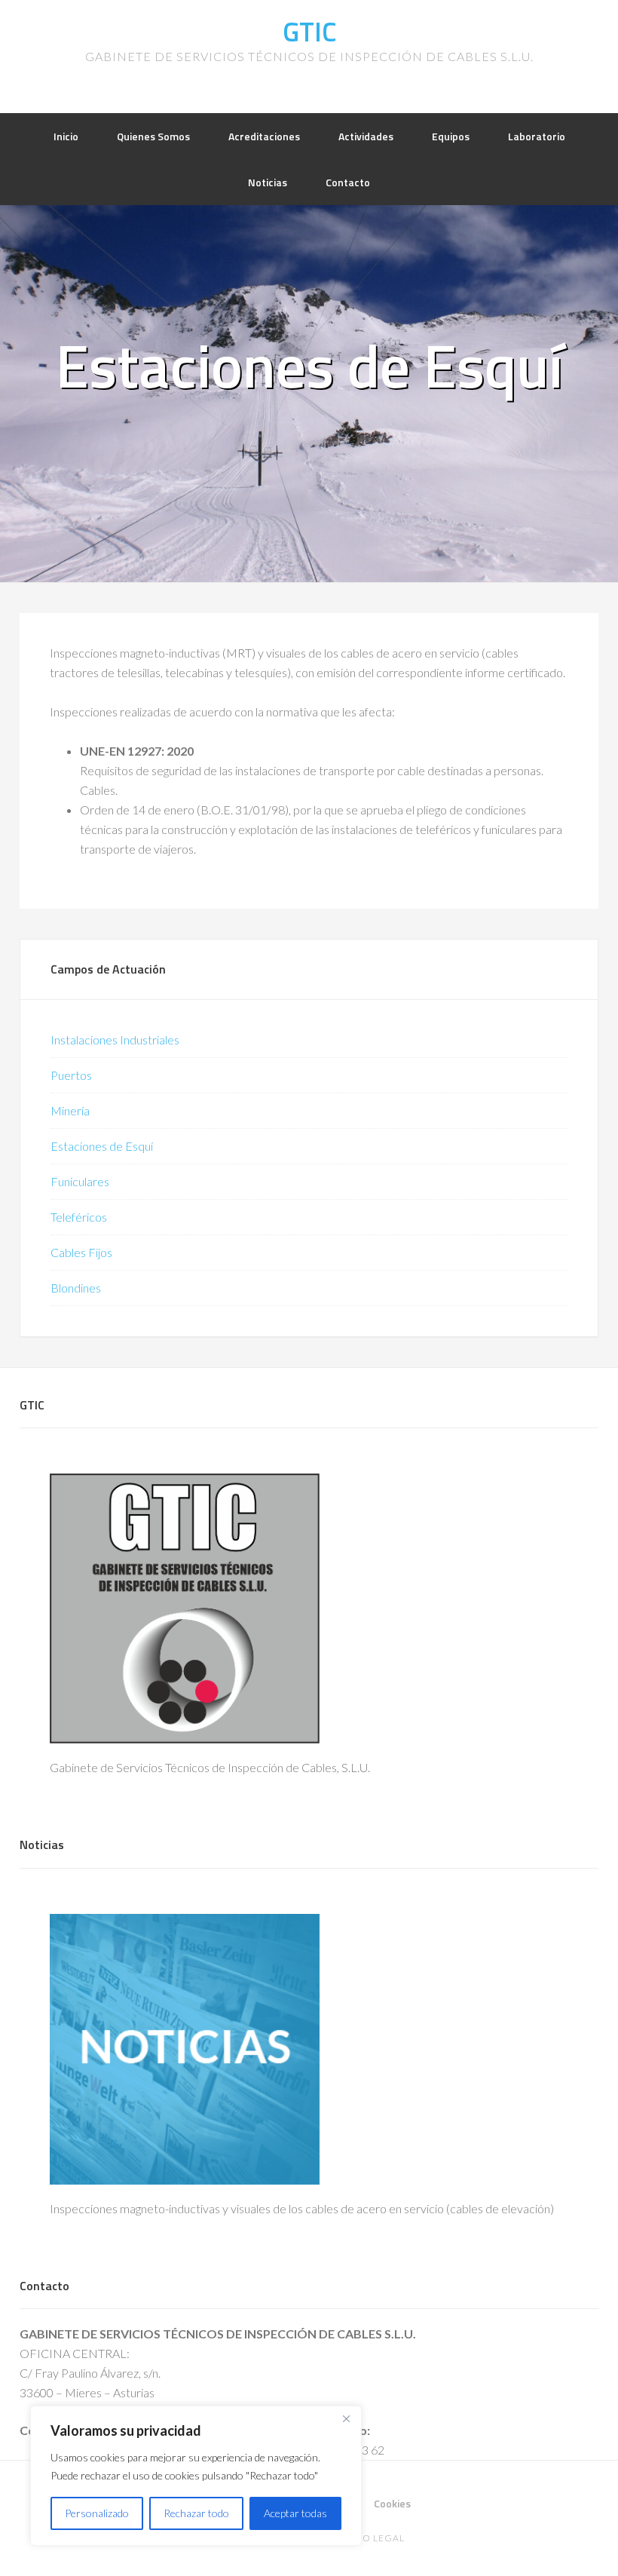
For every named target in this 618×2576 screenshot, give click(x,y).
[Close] (346, 2418)
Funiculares (80, 1181)
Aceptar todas (295, 2513)
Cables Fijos (81, 1252)
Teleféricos (79, 1217)
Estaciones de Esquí (102, 1146)
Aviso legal (373, 2538)
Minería (70, 1110)
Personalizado (97, 2513)
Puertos (71, 1075)
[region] (196, 2476)
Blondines (76, 1288)
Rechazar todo (196, 2513)
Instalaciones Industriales (115, 1040)
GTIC (309, 31)
